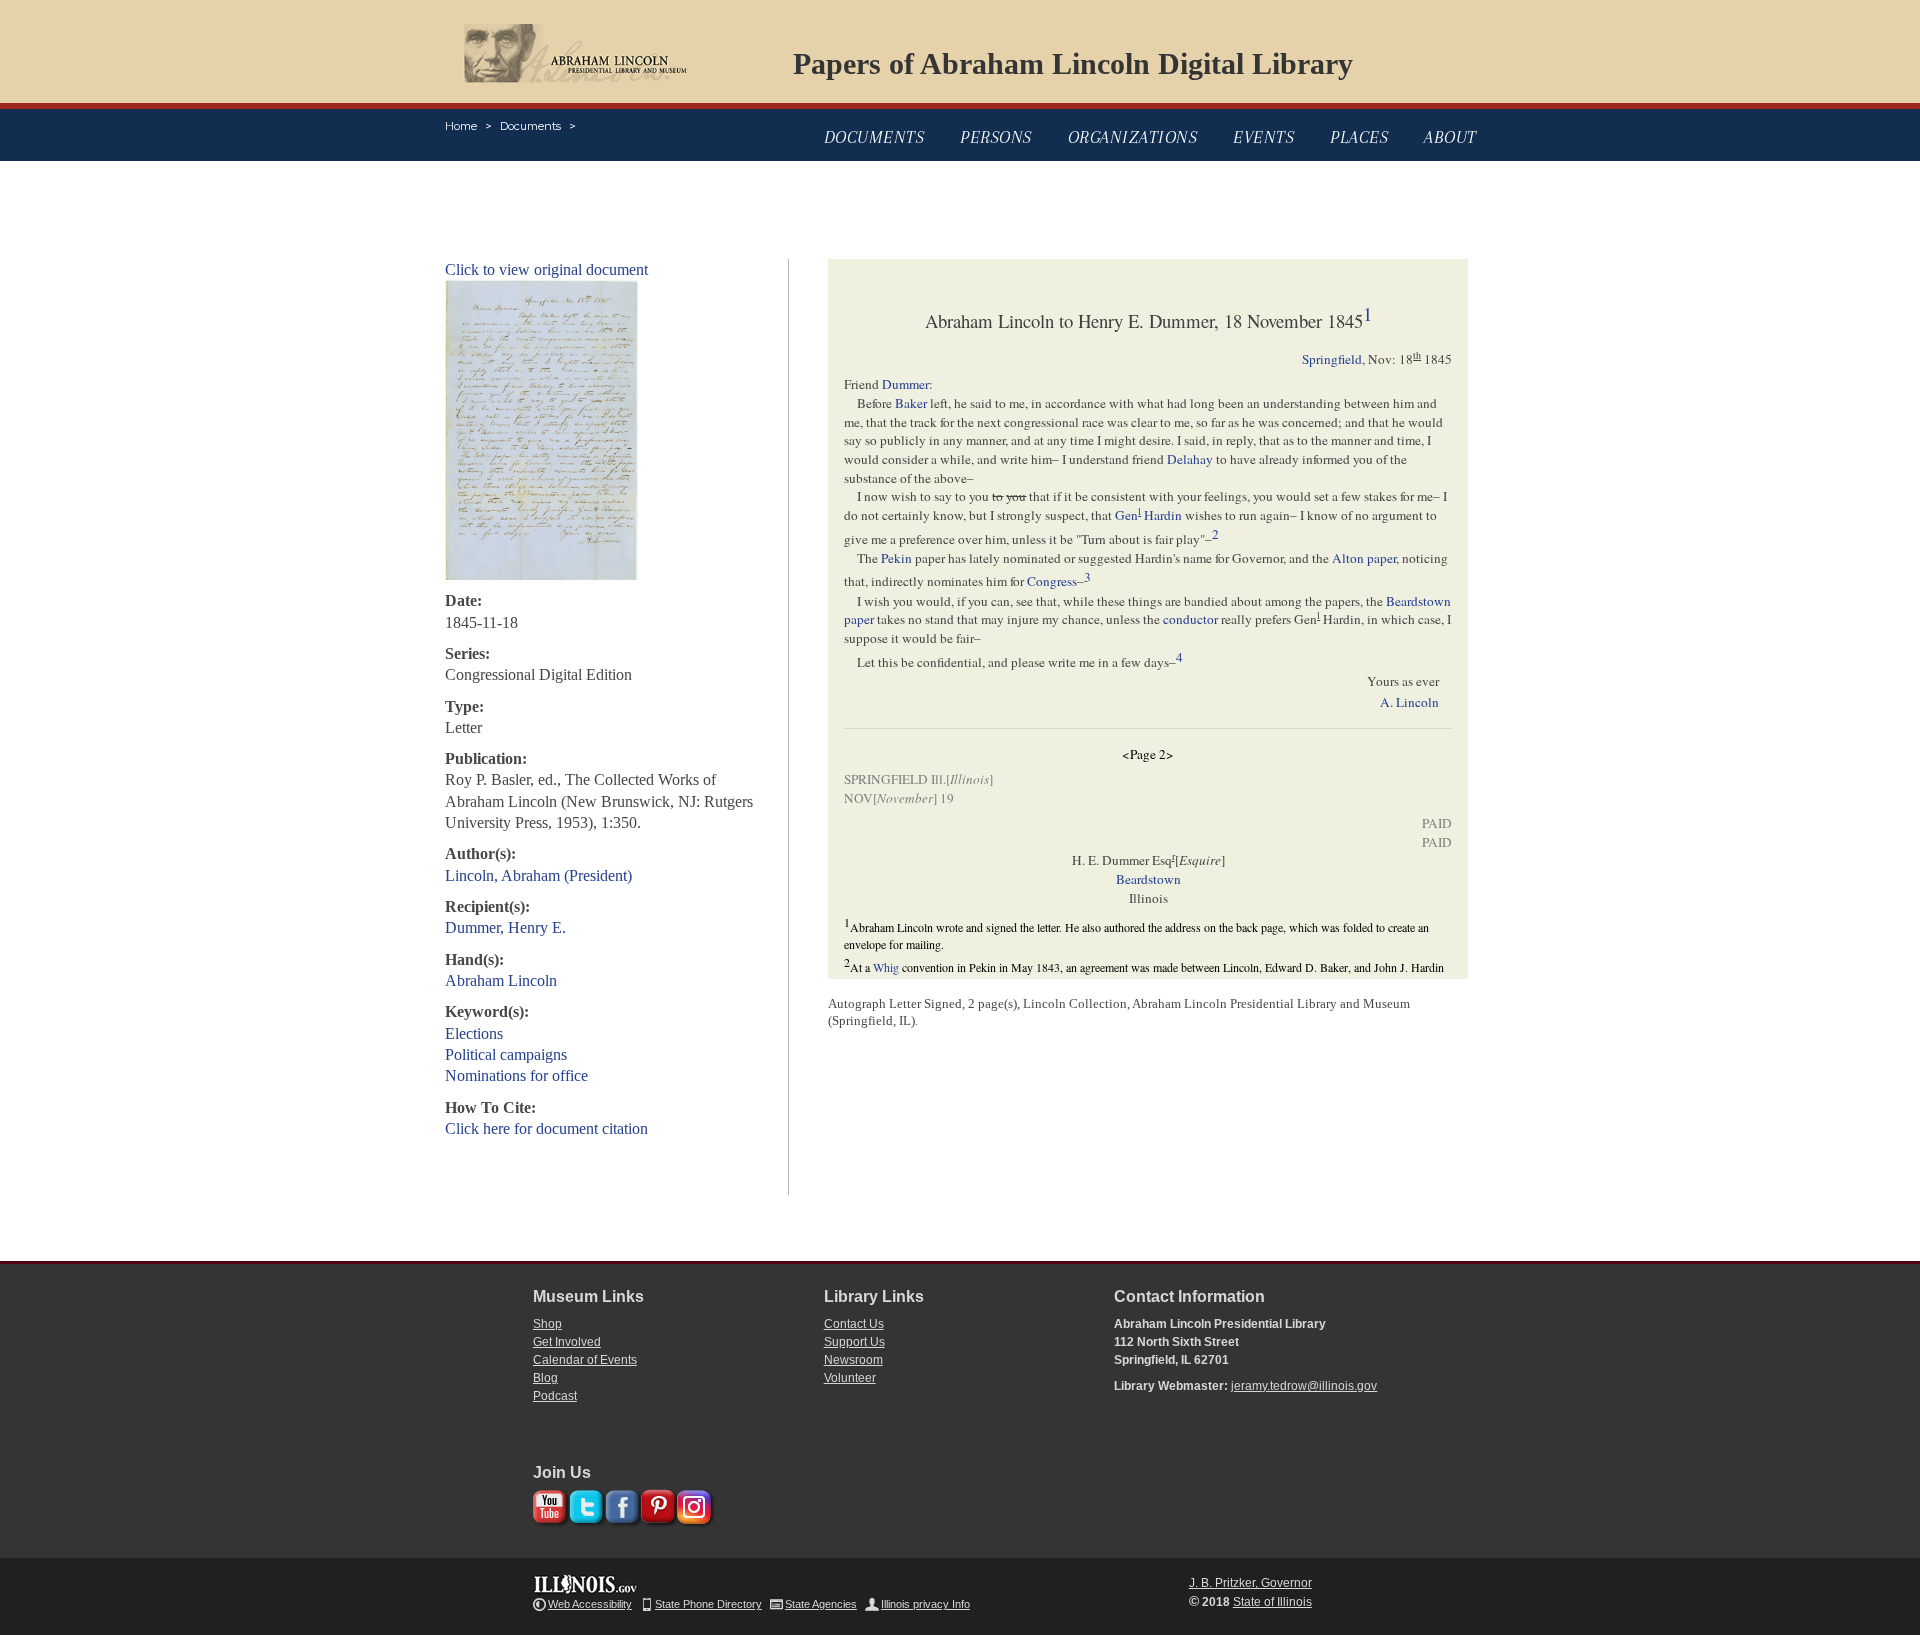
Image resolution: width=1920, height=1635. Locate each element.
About (1450, 137)
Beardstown (1148, 879)
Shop (547, 1324)
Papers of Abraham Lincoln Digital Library (1073, 63)
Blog (545, 1378)
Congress (1052, 582)
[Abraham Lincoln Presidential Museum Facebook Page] (619, 1503)
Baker (911, 403)
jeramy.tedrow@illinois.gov (1304, 1386)
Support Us (854, 1342)
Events (1263, 137)
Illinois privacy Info (925, 1604)
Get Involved (567, 1342)
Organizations (1133, 137)
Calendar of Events (585, 1360)
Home (461, 126)
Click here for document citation (546, 1128)
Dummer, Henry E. (505, 927)
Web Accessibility (590, 1604)
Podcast (555, 1396)
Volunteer (850, 1378)
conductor (1190, 619)
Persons (996, 137)
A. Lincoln (1409, 702)
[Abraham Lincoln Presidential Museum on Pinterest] (655, 1503)
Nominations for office (516, 1075)
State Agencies (821, 1604)
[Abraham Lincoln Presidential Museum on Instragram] (691, 1503)
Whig (886, 967)
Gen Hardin (1148, 515)
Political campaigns (506, 1054)
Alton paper (1364, 558)
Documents (530, 126)
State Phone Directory (708, 1604)
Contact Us (854, 1324)
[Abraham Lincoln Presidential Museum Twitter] (583, 1503)
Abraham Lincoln (501, 980)
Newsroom (853, 1360)
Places (1359, 137)
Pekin (896, 558)
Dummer (905, 384)
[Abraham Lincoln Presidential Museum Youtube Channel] (547, 1503)
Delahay (1190, 459)
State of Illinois (1272, 1602)
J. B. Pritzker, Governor (1250, 1583)
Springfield (1332, 359)
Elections (474, 1033)
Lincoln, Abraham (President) (538, 875)
